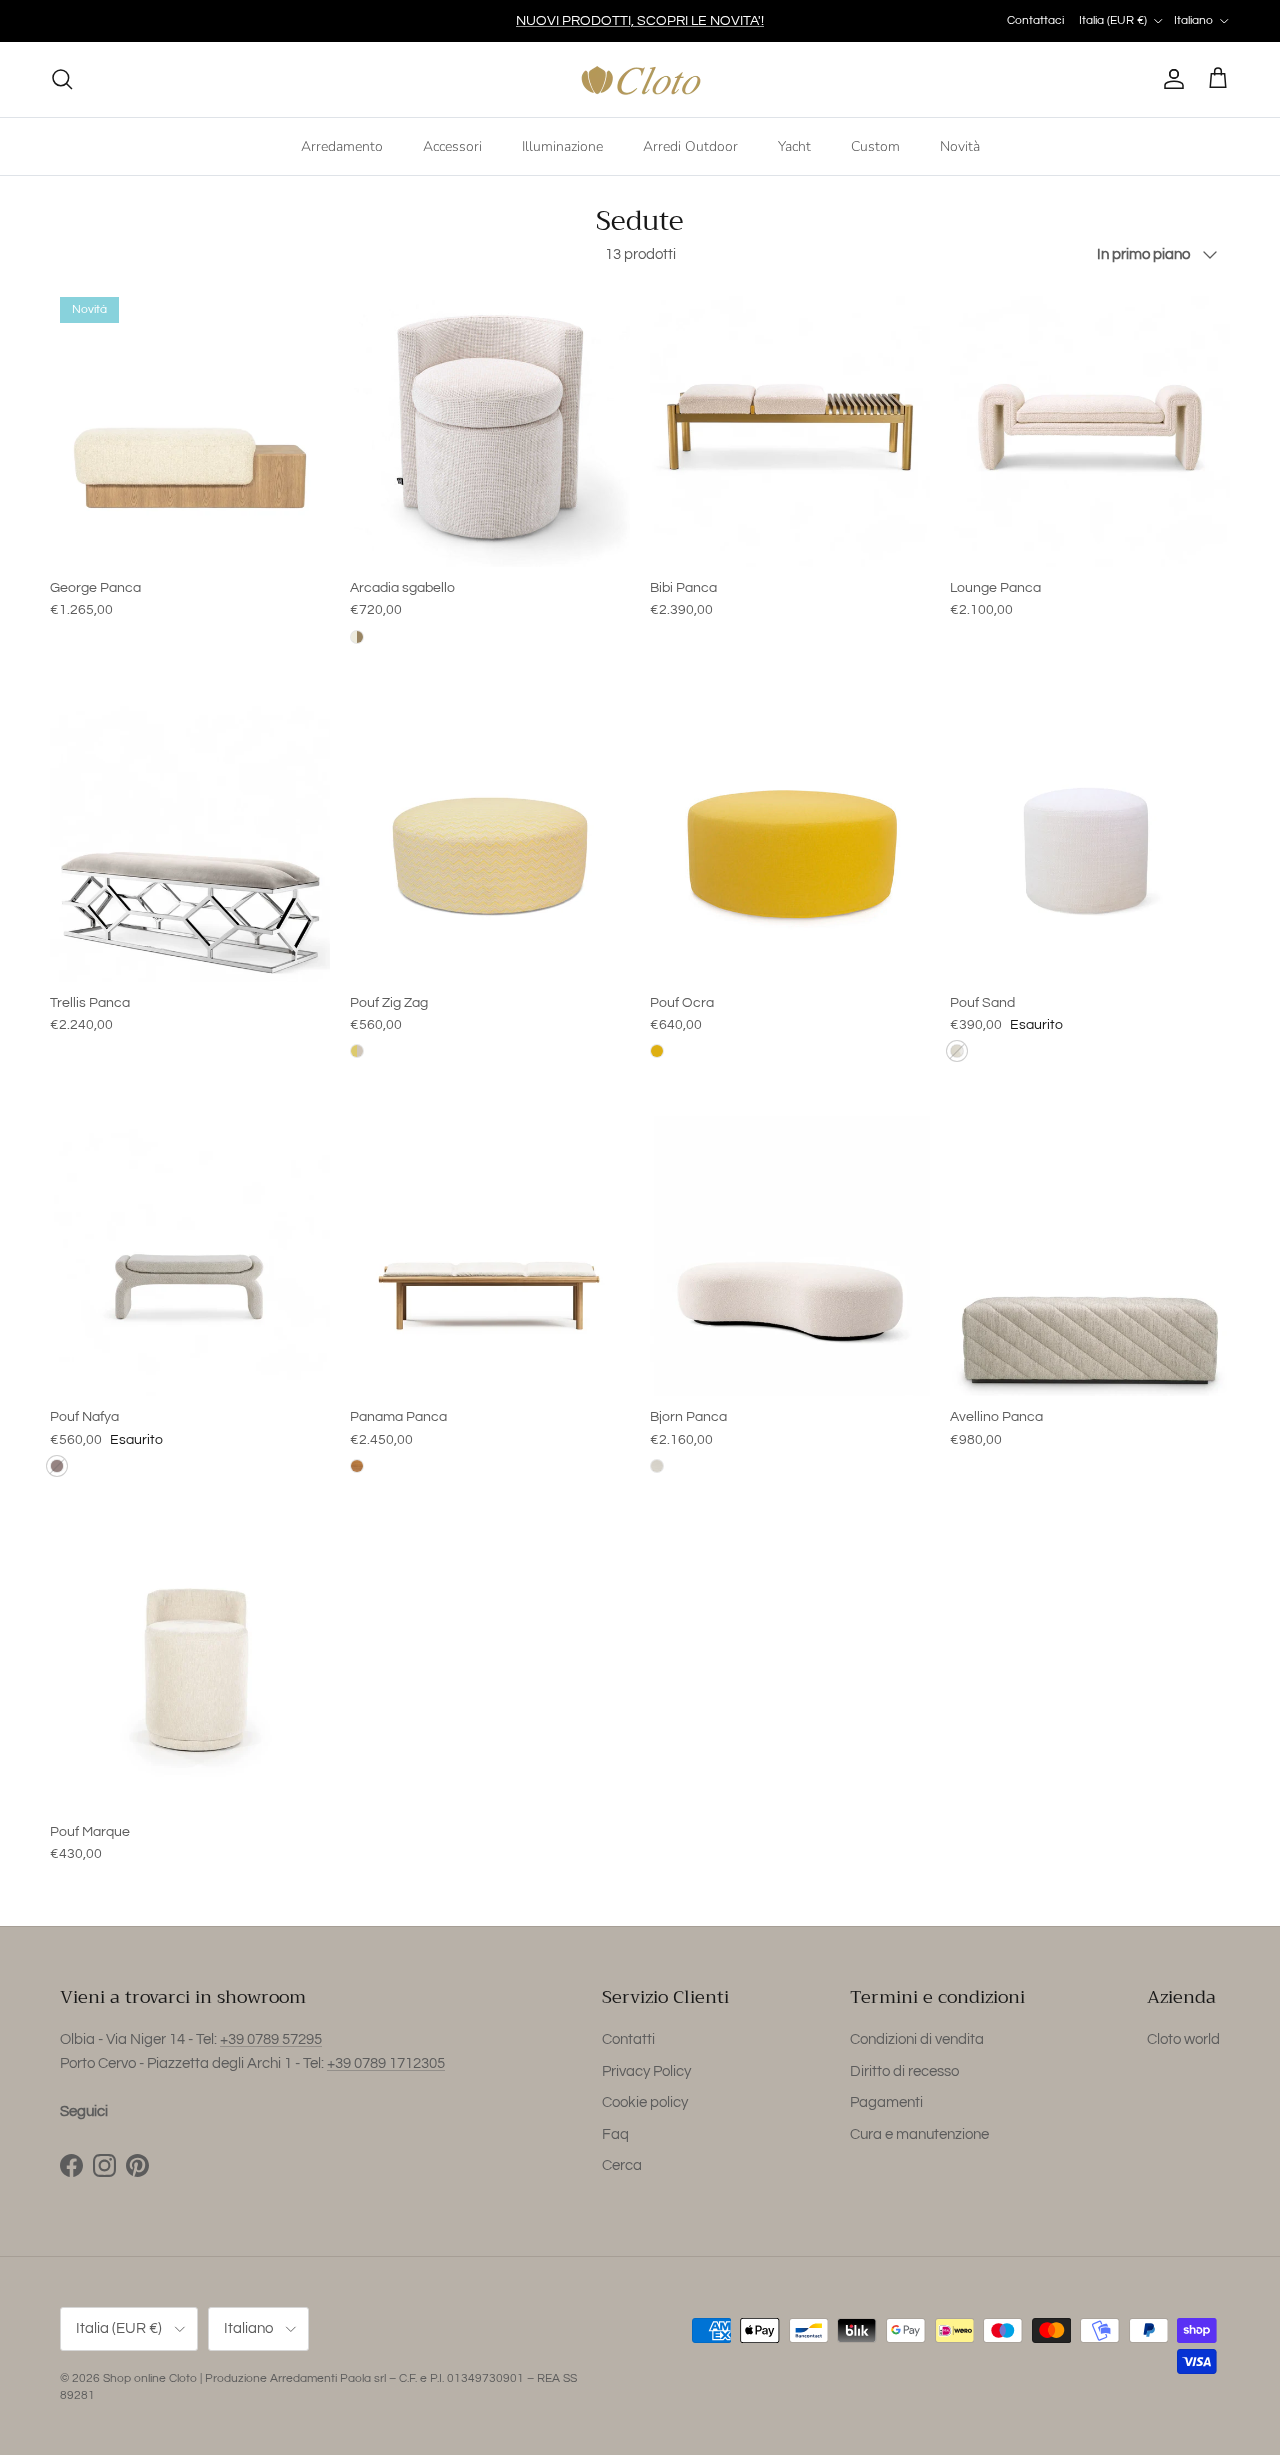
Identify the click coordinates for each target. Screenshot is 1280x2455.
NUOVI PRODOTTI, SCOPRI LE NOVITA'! (640, 21)
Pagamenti (886, 2102)
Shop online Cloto (150, 2378)
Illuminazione (562, 145)
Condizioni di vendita (917, 2039)
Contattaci (1035, 20)
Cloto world (1183, 2039)
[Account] (1170, 79)
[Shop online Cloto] (640, 79)
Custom (875, 145)
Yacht (794, 145)
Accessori (452, 145)
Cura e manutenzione (919, 2134)
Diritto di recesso (904, 2071)
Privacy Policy (646, 2071)
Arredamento (342, 145)
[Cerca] (62, 79)
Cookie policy (645, 2102)
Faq (615, 2134)
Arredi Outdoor (690, 145)
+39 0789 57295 (271, 2039)
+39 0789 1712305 (386, 2063)
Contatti (628, 2039)
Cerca (622, 2165)
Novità (960, 145)
